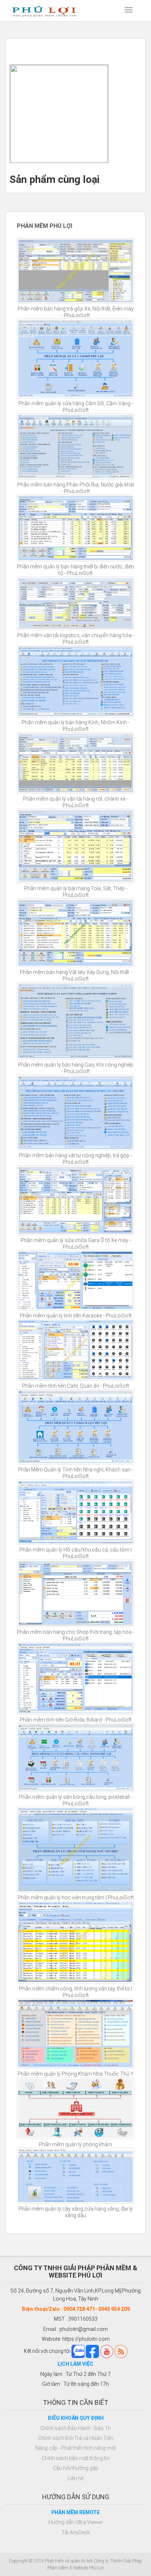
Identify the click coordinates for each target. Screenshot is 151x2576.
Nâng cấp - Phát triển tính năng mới (75, 2448)
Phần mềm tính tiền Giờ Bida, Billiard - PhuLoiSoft (76, 1720)
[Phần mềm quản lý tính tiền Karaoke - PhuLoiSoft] (75, 1281)
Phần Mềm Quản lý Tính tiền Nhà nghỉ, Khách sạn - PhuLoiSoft (75, 1473)
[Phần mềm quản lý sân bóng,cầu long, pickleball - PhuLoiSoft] (75, 1757)
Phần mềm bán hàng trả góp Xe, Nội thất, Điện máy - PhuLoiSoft (76, 312)
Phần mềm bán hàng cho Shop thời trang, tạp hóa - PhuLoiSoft (75, 1635)
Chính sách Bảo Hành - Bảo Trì (75, 2428)
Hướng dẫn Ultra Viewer (75, 2522)
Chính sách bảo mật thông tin (76, 2458)
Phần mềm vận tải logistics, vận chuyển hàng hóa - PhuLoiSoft (76, 639)
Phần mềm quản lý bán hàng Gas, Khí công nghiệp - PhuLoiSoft (76, 1068)
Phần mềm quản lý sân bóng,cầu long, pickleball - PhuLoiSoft (76, 1800)
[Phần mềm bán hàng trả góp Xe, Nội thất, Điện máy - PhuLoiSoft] (75, 271)
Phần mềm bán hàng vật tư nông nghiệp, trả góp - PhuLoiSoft (75, 1159)
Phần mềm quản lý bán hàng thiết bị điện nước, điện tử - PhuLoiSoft (75, 570)
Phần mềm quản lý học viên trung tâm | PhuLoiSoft (76, 1898)
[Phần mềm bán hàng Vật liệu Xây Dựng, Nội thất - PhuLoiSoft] (75, 932)
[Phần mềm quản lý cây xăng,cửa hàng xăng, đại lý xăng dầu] (75, 2176)
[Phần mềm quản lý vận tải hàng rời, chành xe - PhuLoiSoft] (75, 763)
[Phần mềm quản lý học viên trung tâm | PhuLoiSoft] (75, 1850)
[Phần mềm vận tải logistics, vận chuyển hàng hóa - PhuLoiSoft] (75, 603)
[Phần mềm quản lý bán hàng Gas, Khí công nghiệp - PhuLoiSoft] (75, 1021)
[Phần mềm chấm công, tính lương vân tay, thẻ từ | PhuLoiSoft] (75, 1942)
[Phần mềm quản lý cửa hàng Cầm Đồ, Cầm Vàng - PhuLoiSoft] (75, 358)
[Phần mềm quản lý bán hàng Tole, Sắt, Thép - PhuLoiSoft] (75, 846)
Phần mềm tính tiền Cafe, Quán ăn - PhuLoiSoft (75, 1386)
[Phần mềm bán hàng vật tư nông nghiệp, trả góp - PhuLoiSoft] (75, 1112)
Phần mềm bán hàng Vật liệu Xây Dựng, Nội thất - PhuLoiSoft (76, 975)
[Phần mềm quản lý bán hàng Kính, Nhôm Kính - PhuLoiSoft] (75, 681)
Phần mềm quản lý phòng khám (75, 2144)
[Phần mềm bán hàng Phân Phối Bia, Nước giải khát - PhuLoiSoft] (75, 446)
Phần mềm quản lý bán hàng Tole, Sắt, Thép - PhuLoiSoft (76, 892)
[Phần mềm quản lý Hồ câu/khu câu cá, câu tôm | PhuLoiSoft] (75, 1512)
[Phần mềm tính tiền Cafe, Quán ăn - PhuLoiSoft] (75, 1350)
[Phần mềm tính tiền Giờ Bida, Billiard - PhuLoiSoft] (75, 1678)
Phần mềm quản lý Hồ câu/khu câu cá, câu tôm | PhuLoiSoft (75, 1553)
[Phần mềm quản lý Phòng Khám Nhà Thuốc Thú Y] (75, 2034)
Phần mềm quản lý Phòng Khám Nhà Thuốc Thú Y (76, 2074)
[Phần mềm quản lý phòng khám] (75, 2108)
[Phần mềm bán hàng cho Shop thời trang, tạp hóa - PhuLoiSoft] (75, 1593)
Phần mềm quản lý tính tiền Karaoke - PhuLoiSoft (76, 1316)
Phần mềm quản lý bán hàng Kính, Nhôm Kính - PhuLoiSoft (75, 726)
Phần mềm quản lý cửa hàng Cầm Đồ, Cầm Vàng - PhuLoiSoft (76, 407)
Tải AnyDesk (76, 2532)
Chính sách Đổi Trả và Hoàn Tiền (76, 2438)
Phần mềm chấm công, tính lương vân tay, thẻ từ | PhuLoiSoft (75, 1992)
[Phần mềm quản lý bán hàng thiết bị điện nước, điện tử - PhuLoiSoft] (75, 528)
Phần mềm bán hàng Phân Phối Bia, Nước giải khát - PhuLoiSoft (76, 488)
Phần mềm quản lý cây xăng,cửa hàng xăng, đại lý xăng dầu (75, 2212)
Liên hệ (76, 2478)
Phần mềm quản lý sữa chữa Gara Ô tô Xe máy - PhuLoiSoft (76, 1244)
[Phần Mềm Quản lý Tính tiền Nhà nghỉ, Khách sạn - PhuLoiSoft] (75, 1427)
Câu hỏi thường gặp (75, 2468)
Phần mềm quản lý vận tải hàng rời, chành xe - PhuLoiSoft (75, 802)
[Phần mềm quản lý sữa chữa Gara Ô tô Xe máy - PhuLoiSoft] (75, 1200)
